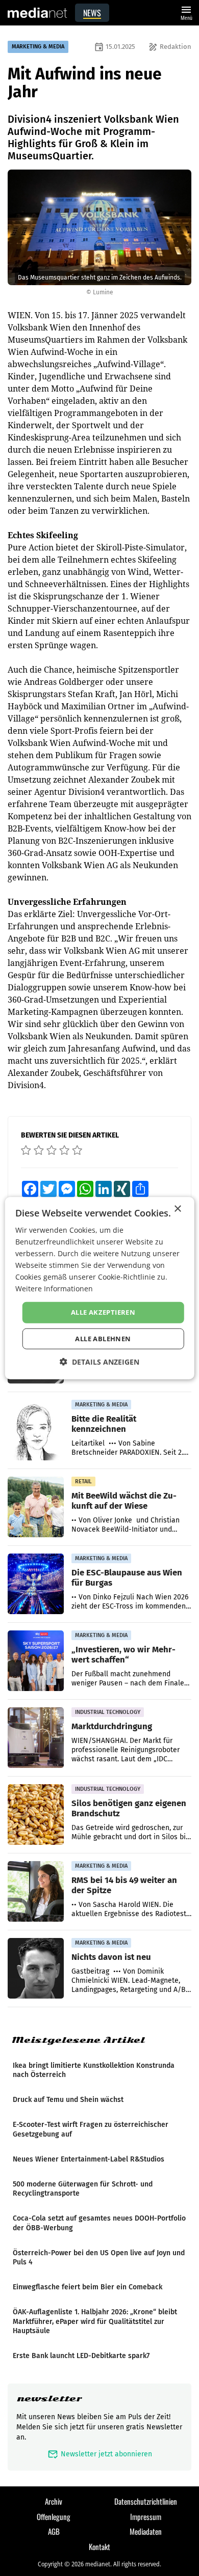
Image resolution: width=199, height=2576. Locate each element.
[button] (99, 1362)
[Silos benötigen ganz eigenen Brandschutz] (36, 1815)
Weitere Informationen (54, 1289)
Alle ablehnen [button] (103, 1339)
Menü (186, 12)
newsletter (49, 2399)
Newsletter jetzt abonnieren (100, 2454)
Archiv (54, 2501)
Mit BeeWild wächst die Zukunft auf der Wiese (124, 1501)
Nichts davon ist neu (111, 1957)
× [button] (177, 1209)
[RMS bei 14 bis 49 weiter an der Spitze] (36, 1892)
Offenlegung (54, 2516)
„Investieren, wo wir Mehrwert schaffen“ (123, 1654)
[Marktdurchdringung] (36, 1738)
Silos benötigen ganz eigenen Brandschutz (129, 1808)
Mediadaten (146, 2531)
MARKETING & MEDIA (38, 47)
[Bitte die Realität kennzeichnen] (36, 1430)
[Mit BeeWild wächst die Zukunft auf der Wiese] (36, 1507)
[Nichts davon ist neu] (36, 1969)
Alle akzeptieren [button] (103, 1312)
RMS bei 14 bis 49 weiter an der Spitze (124, 1885)
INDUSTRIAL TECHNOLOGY (108, 1712)
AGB (54, 2531)
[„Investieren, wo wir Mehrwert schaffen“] (36, 1661)
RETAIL (83, 1481)
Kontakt (99, 2546)
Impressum (146, 2516)
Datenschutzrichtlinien (146, 2501)
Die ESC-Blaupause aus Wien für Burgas (127, 1577)
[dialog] (100, 1288)
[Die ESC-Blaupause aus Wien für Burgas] (36, 1584)
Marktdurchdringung (112, 1726)
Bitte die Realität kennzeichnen (104, 1424)
